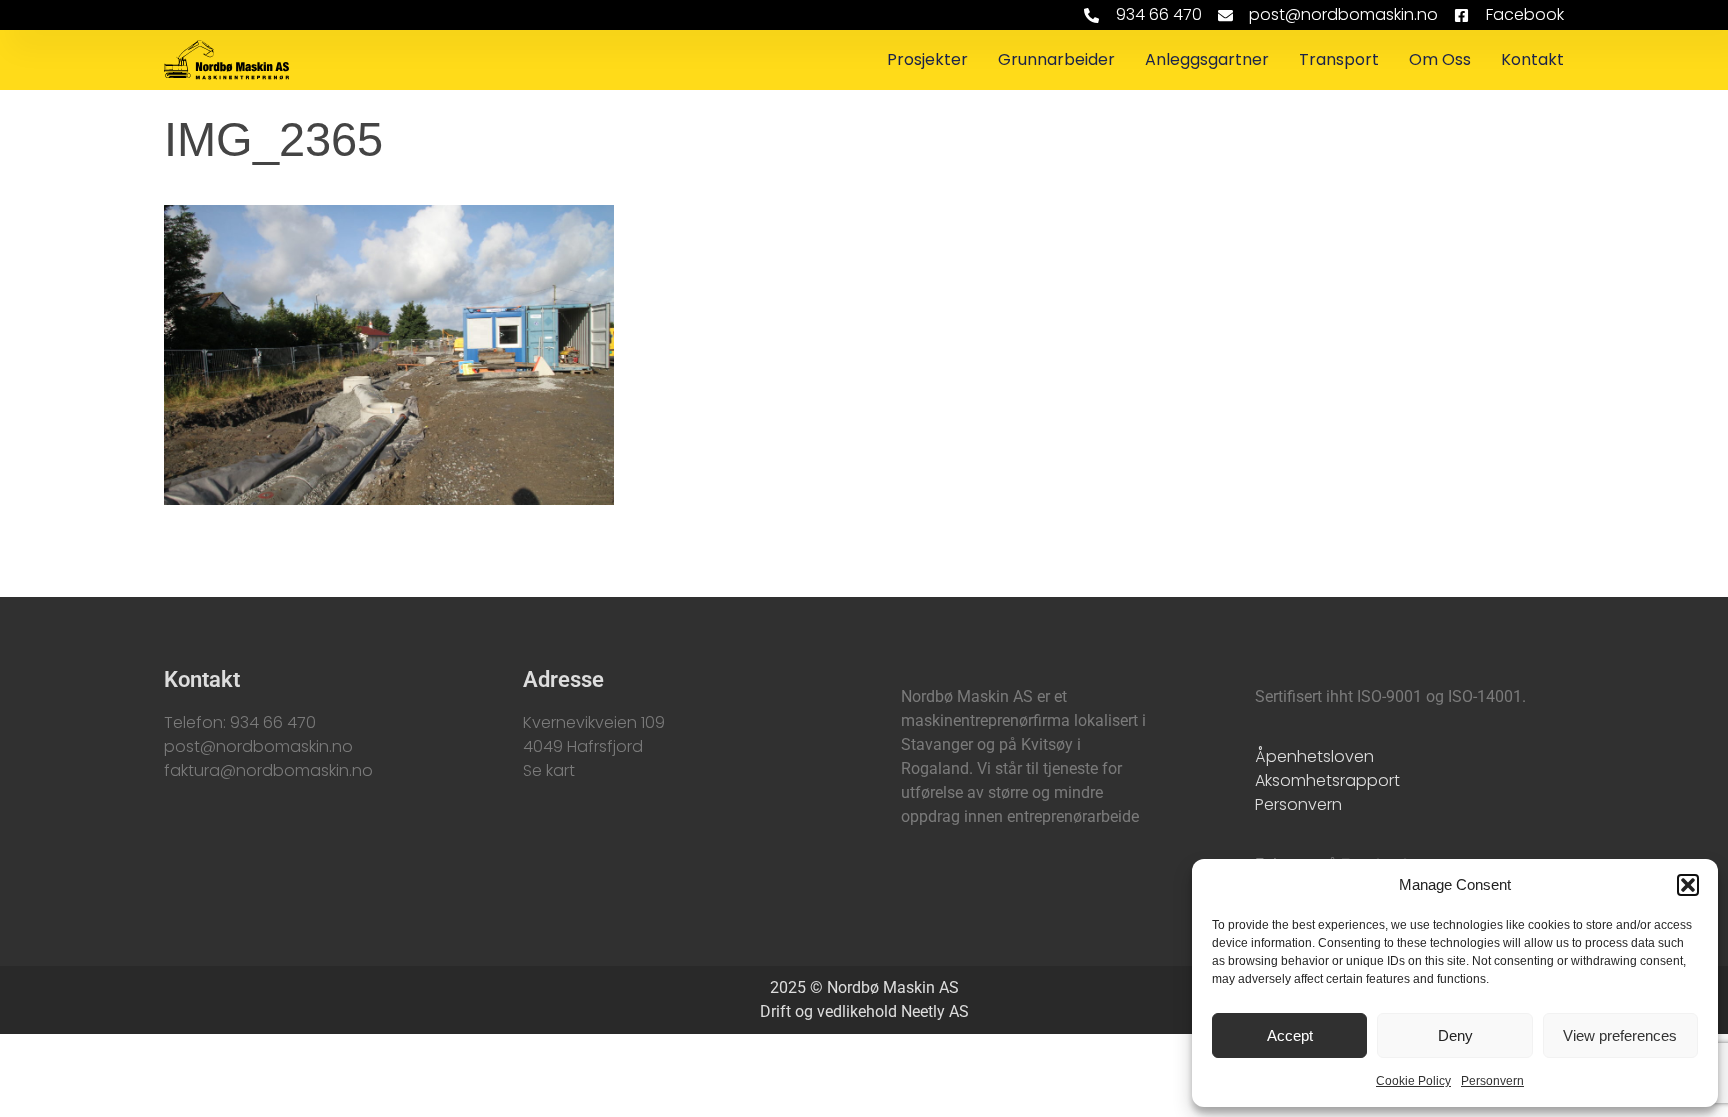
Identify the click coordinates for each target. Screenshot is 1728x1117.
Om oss (1440, 59)
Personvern (1492, 1081)
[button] (1688, 885)
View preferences (1620, 1035)
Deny (1455, 1035)
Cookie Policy (1413, 1081)
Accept (1290, 1035)
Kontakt (1532, 59)
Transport (1339, 59)
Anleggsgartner (1207, 59)
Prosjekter (927, 59)
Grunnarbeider (1056, 59)
